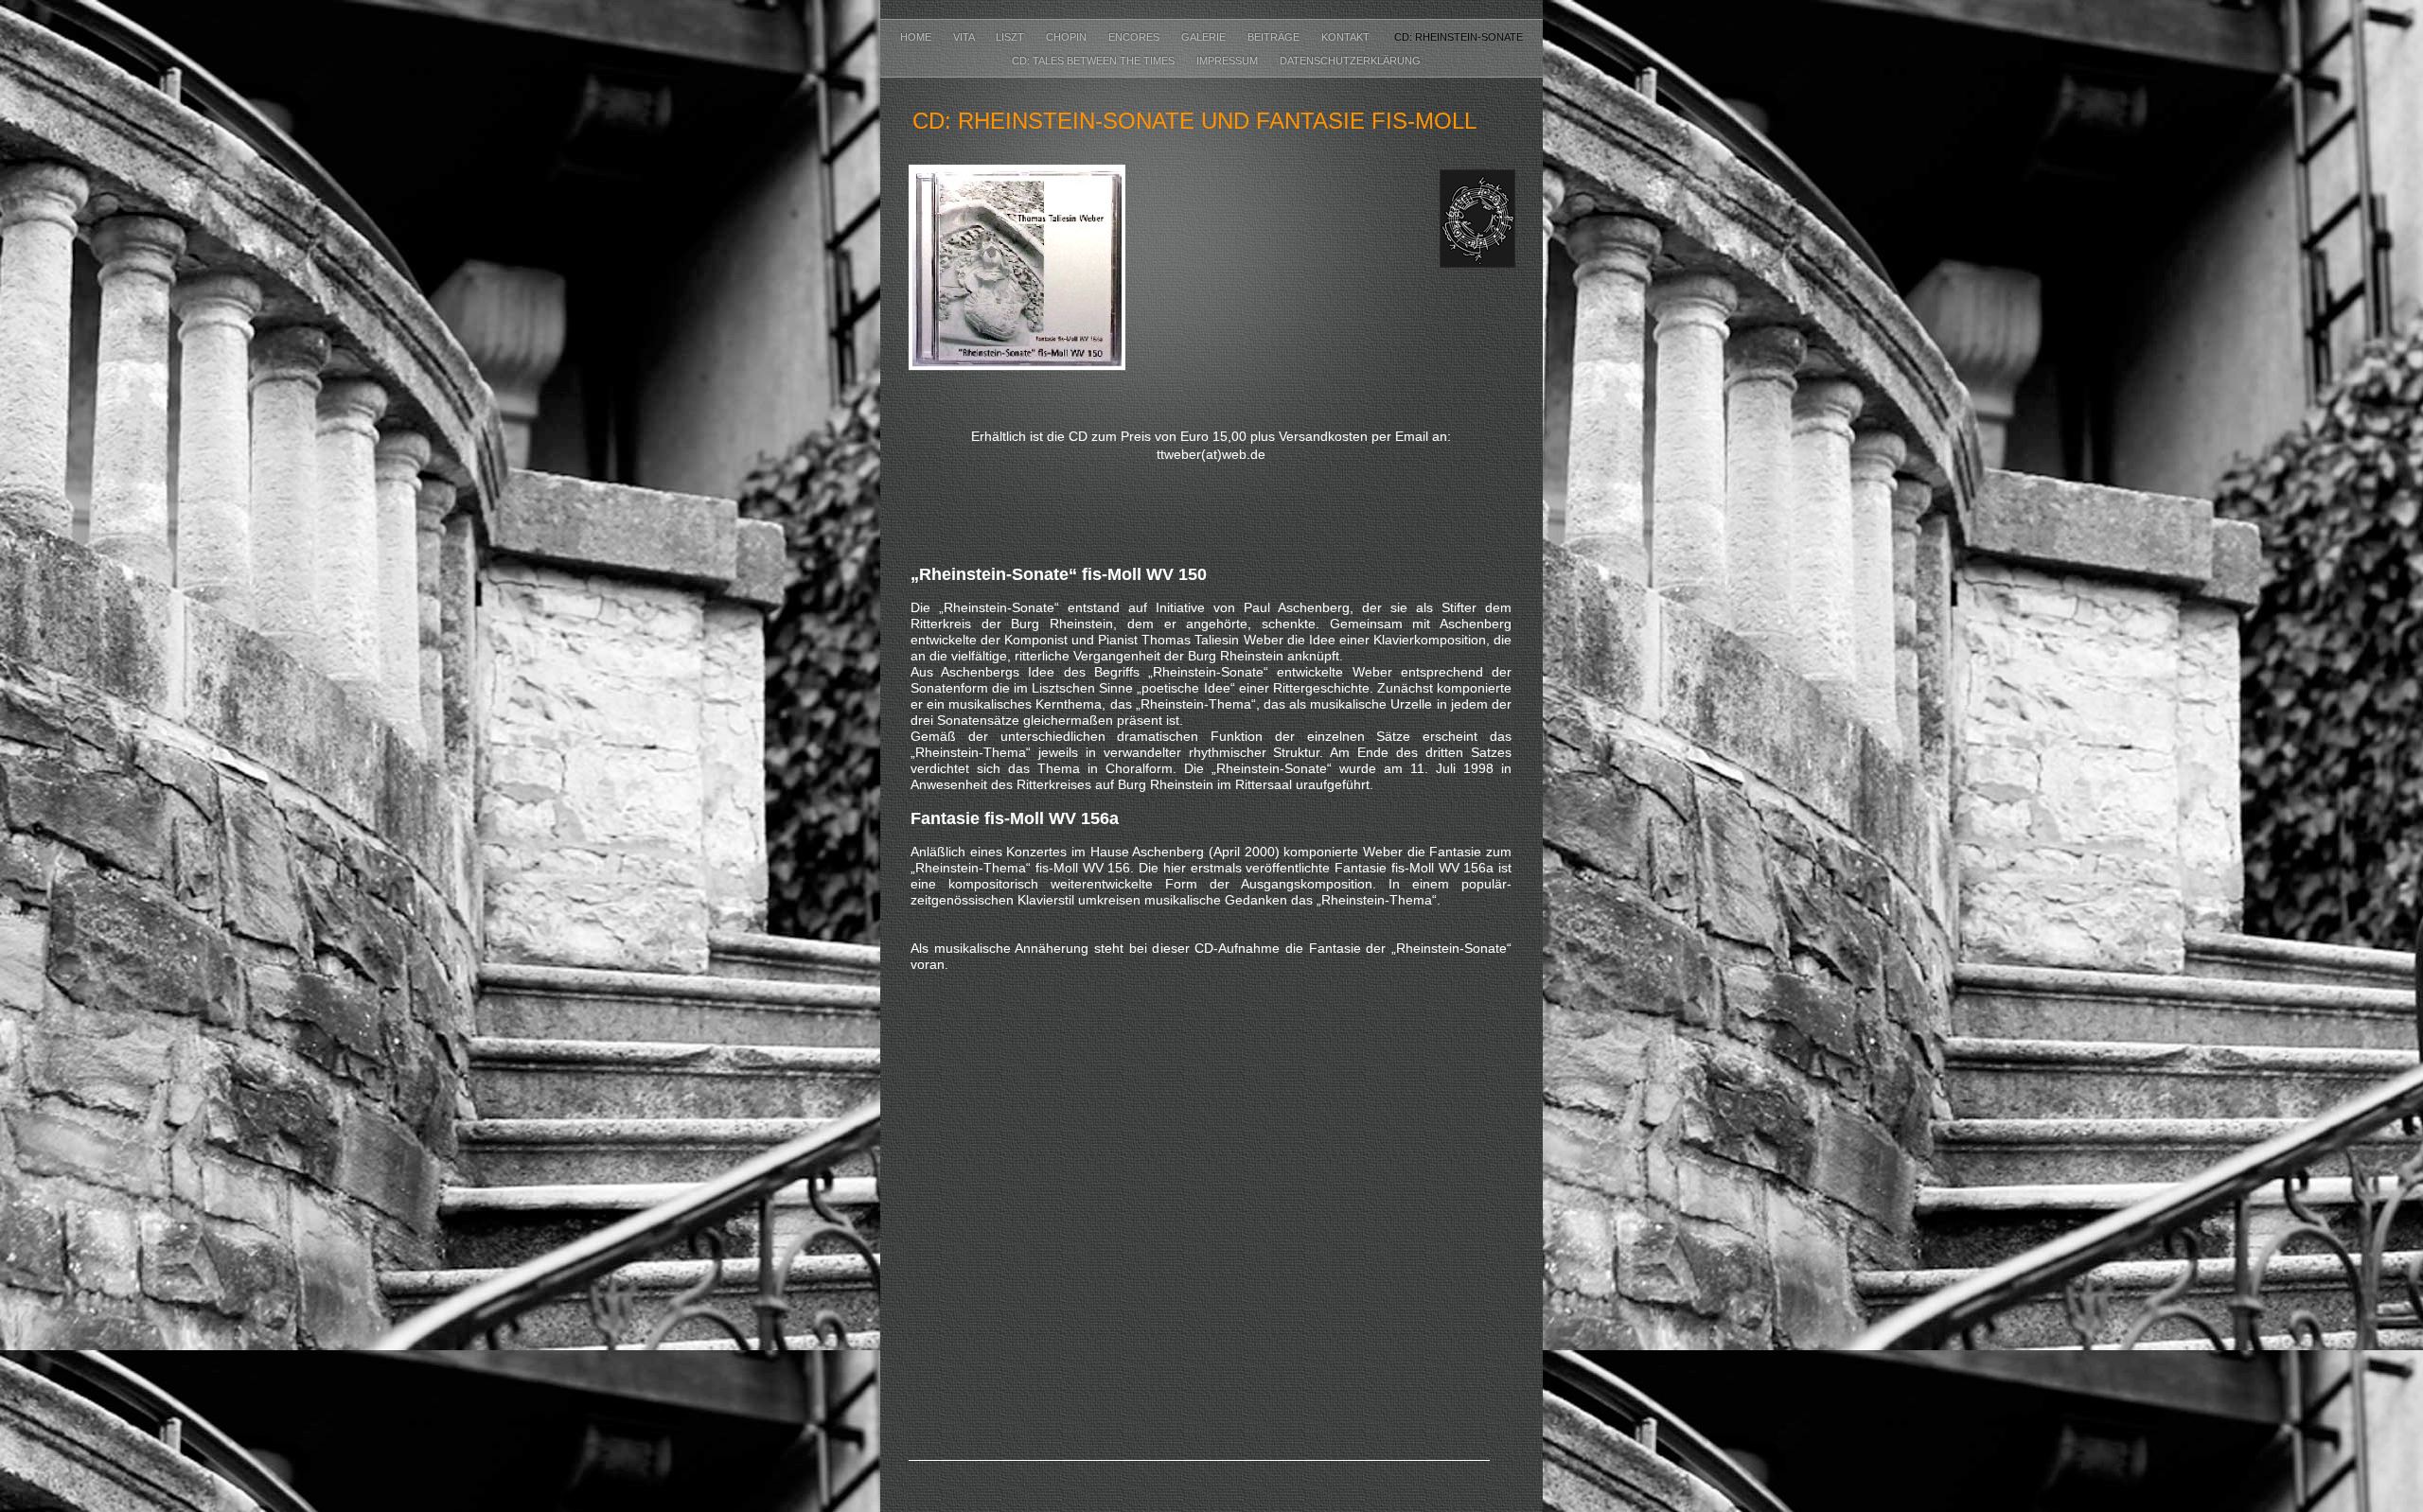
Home (917, 37)
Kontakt (1347, 37)
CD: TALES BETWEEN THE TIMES (1090, 61)
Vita (965, 37)
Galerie (1205, 37)
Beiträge (1275, 37)
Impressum (1229, 61)
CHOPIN (1068, 37)
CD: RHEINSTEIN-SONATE (1457, 37)
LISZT (1011, 37)
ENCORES (1135, 37)
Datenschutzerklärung (1350, 61)
